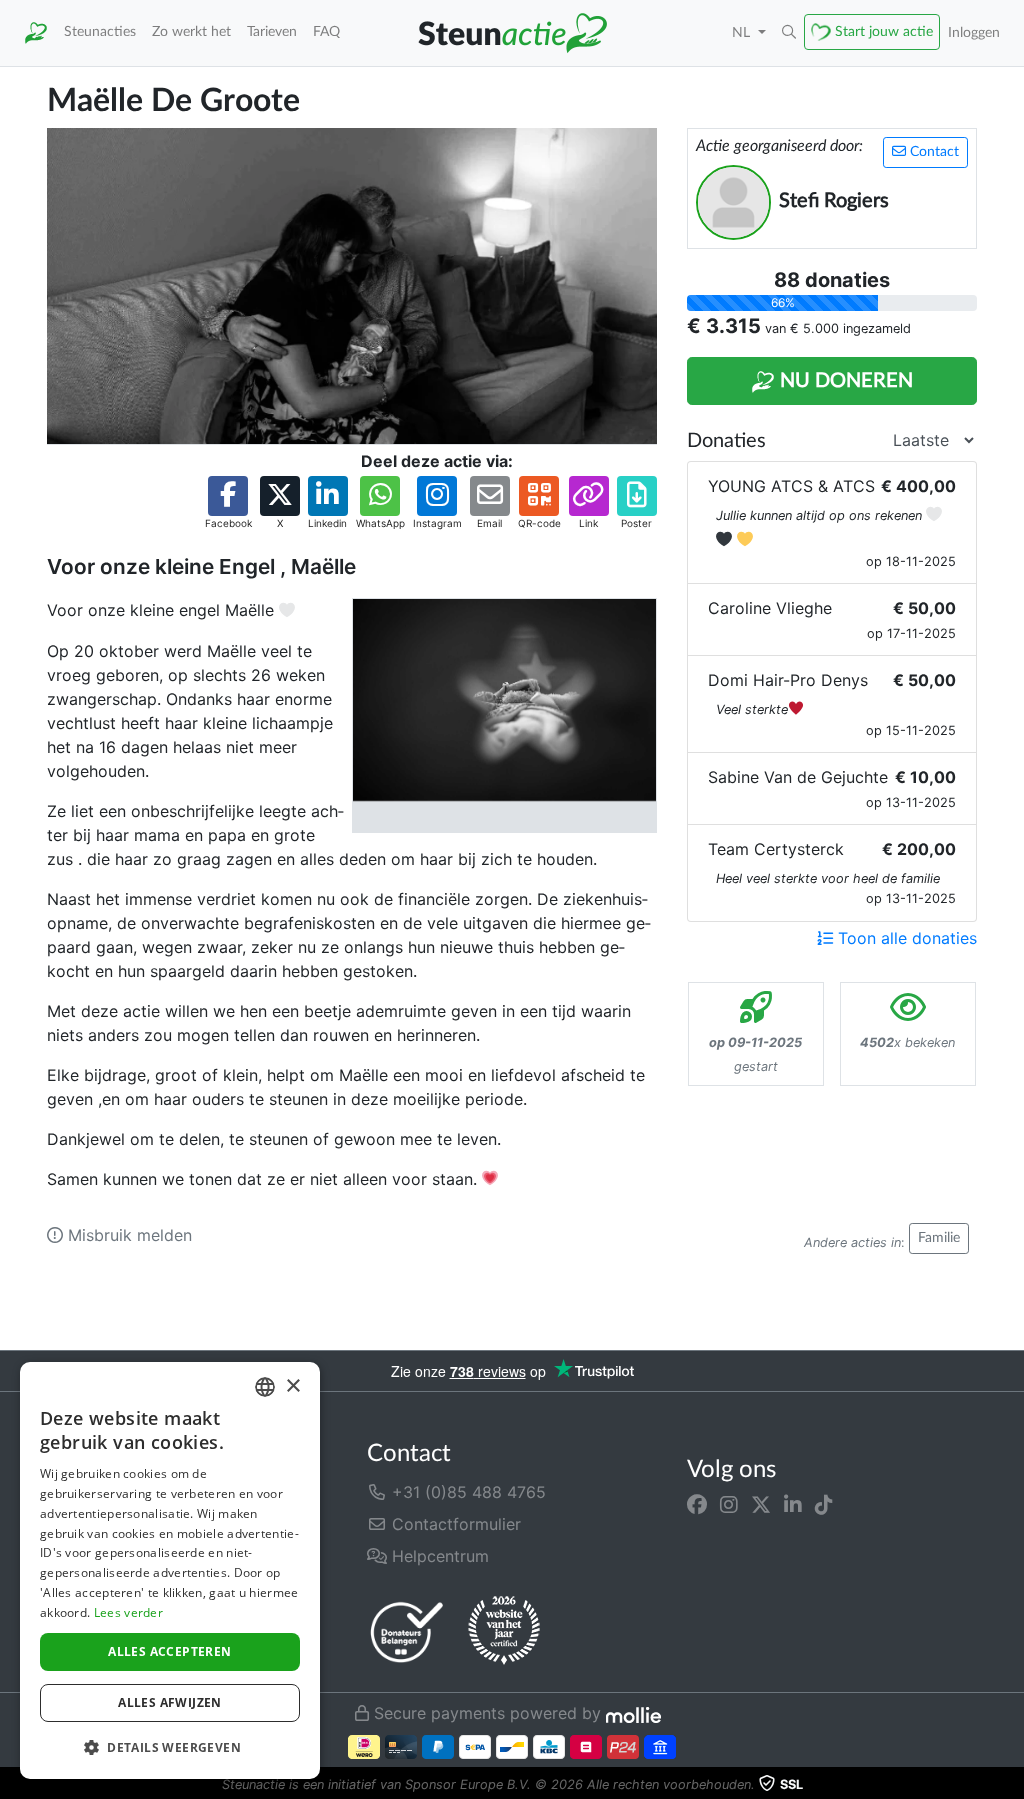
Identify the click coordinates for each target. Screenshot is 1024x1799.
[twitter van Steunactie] (761, 1504)
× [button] (292, 1386)
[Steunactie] (36, 33)
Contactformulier (454, 1524)
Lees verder (128, 1612)
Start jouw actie (884, 31)
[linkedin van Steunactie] (793, 1504)
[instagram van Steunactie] (729, 1504)
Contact (932, 152)
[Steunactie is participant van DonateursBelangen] (407, 1631)
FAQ (326, 31)
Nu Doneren (844, 381)
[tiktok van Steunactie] (824, 1504)
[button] (789, 33)
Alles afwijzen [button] (170, 1702)
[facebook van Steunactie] (697, 1504)
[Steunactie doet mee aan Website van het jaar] (504, 1631)
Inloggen (974, 32)
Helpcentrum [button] (438, 1556)
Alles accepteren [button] (169, 1651)
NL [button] (743, 32)
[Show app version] (1010, 1785)
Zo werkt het (191, 31)
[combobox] (265, 1387)
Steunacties (100, 31)
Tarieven (272, 31)
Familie (939, 1238)
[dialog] (170, 1570)
